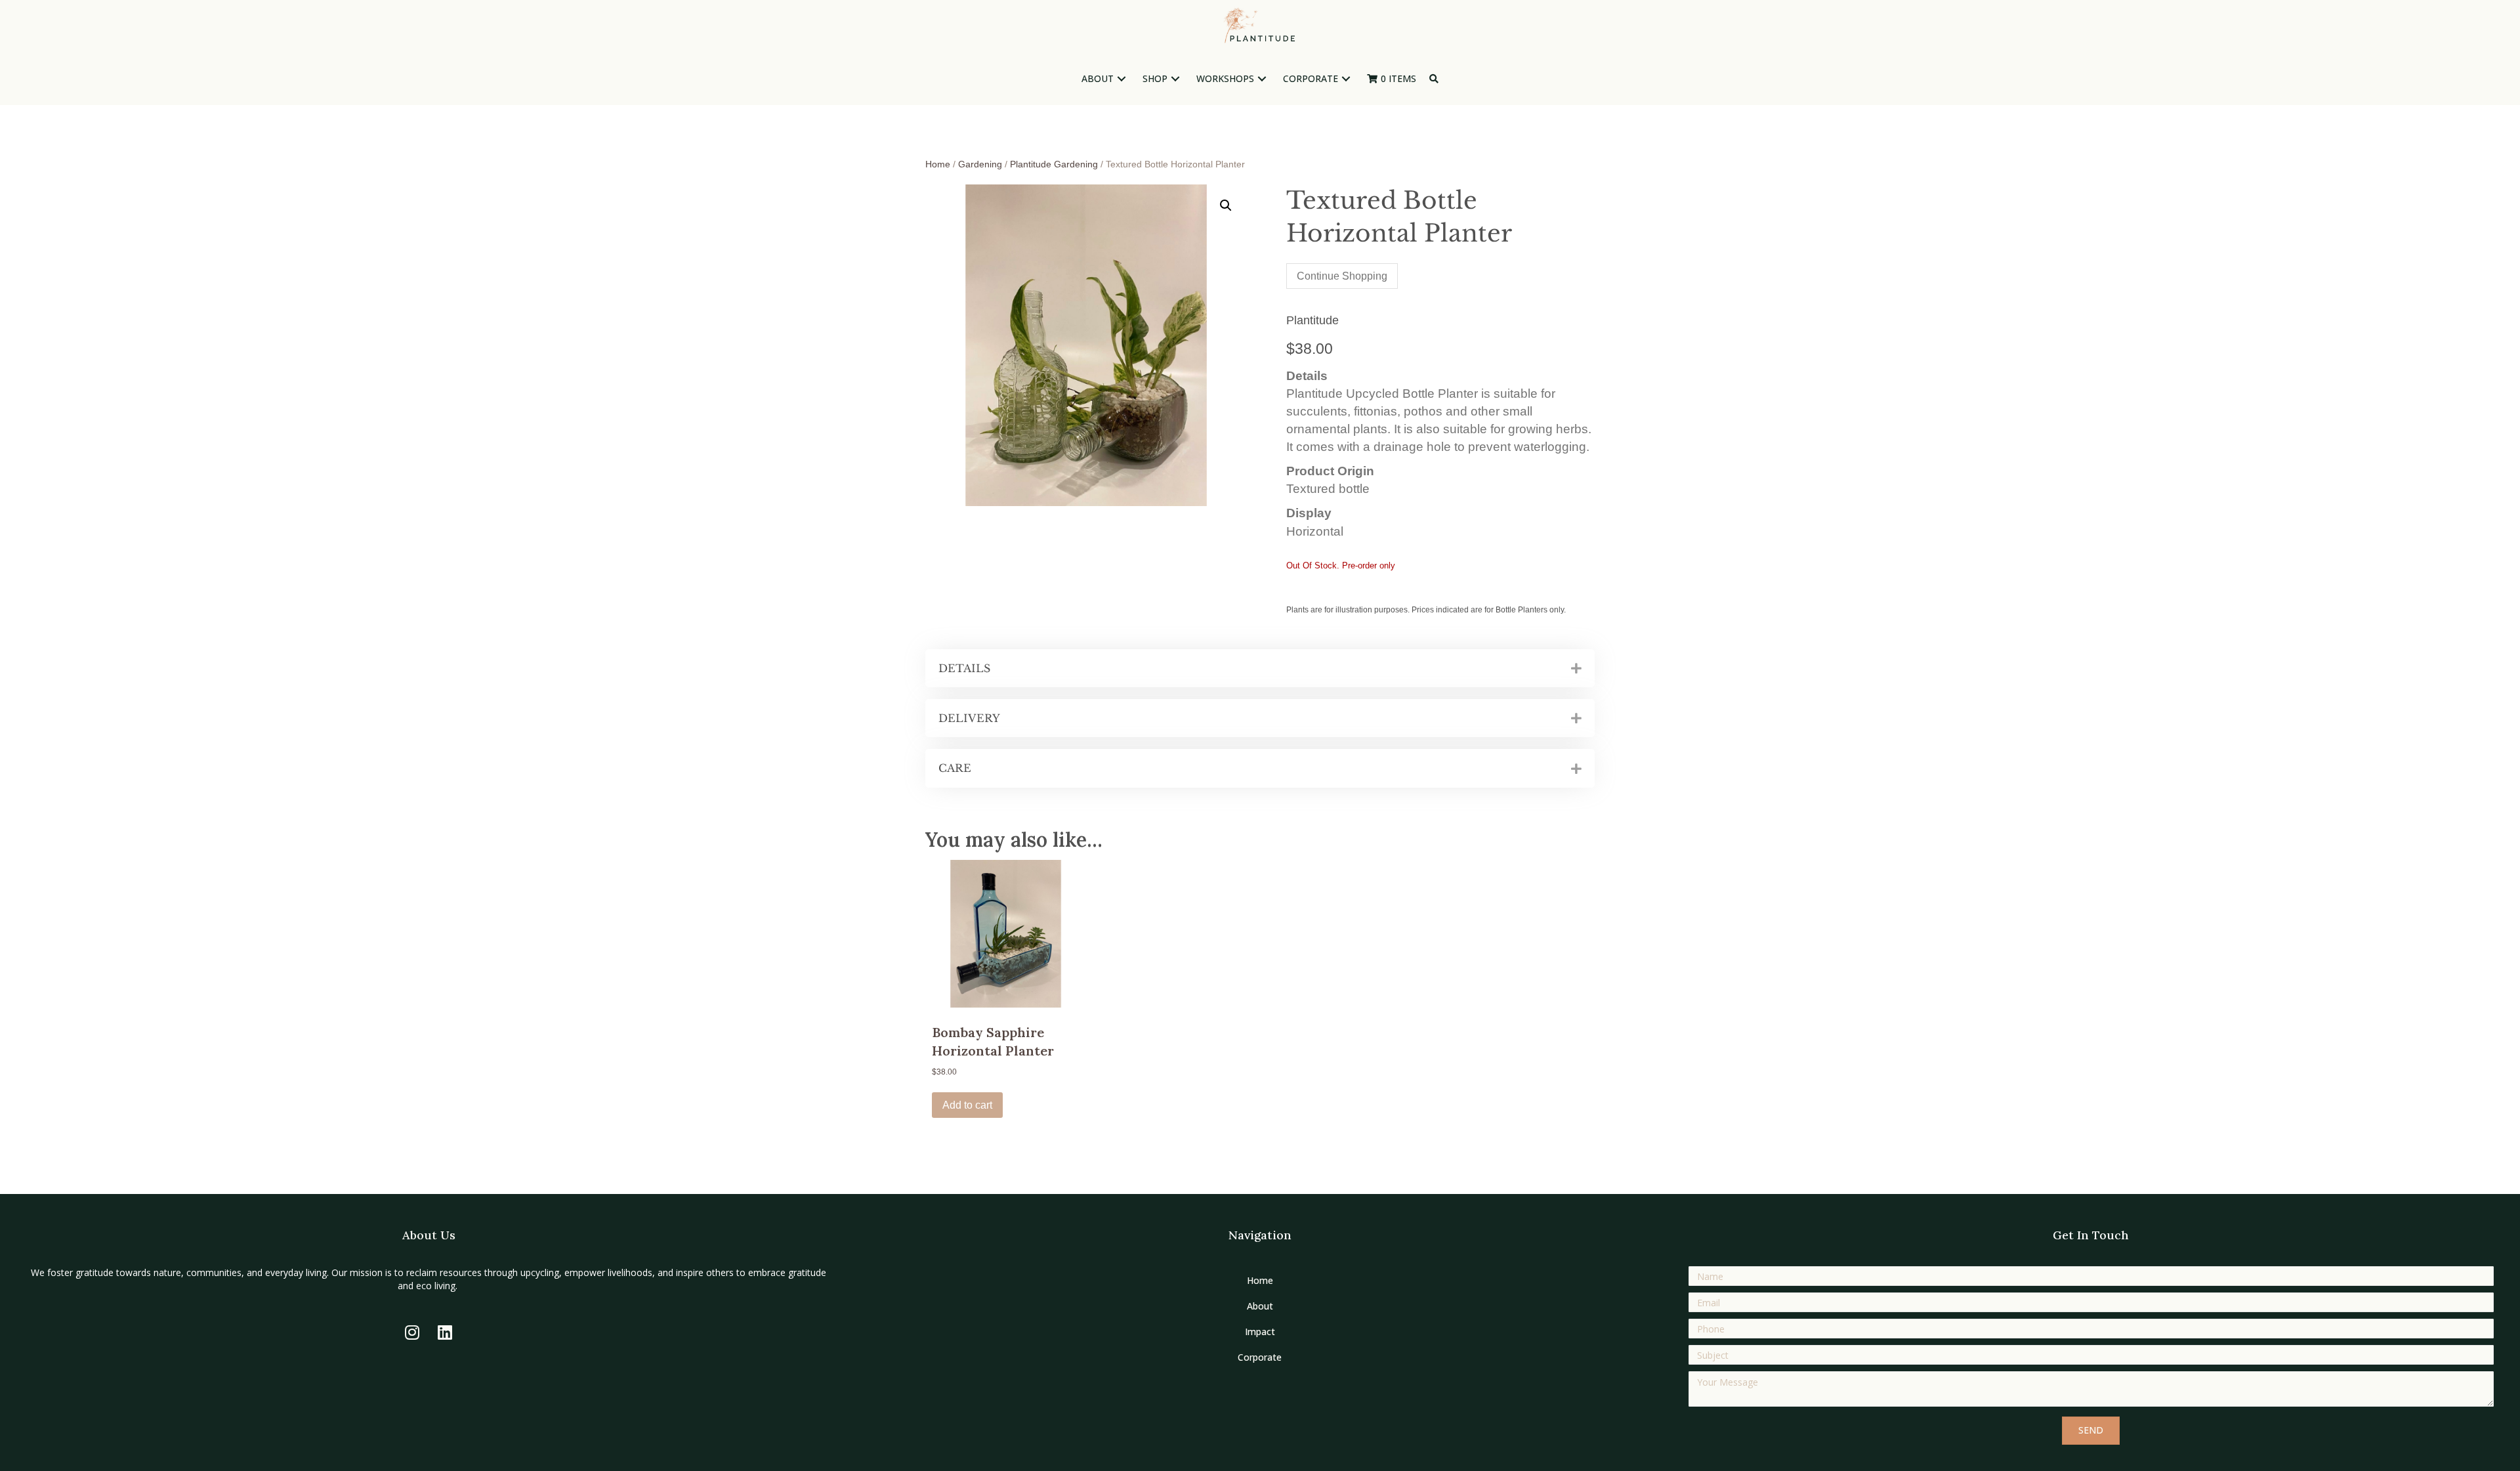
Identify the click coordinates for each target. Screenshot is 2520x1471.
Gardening (980, 164)
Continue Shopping (1342, 276)
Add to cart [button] (967, 1105)
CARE (955, 768)
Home (938, 164)
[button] (1122, 79)
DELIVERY (969, 718)
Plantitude (1312, 320)
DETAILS (964, 668)
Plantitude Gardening (1054, 164)
